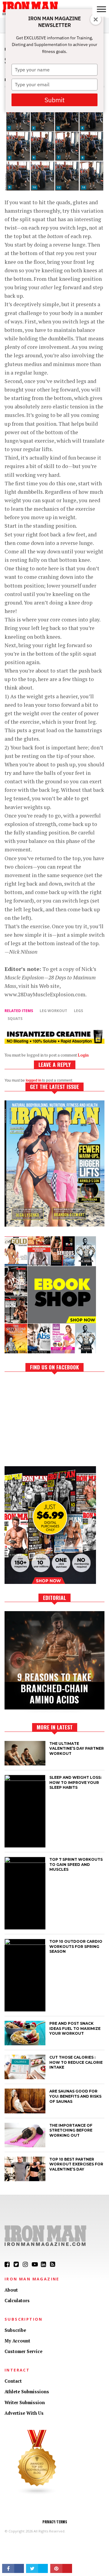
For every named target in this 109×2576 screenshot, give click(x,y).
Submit (54, 100)
